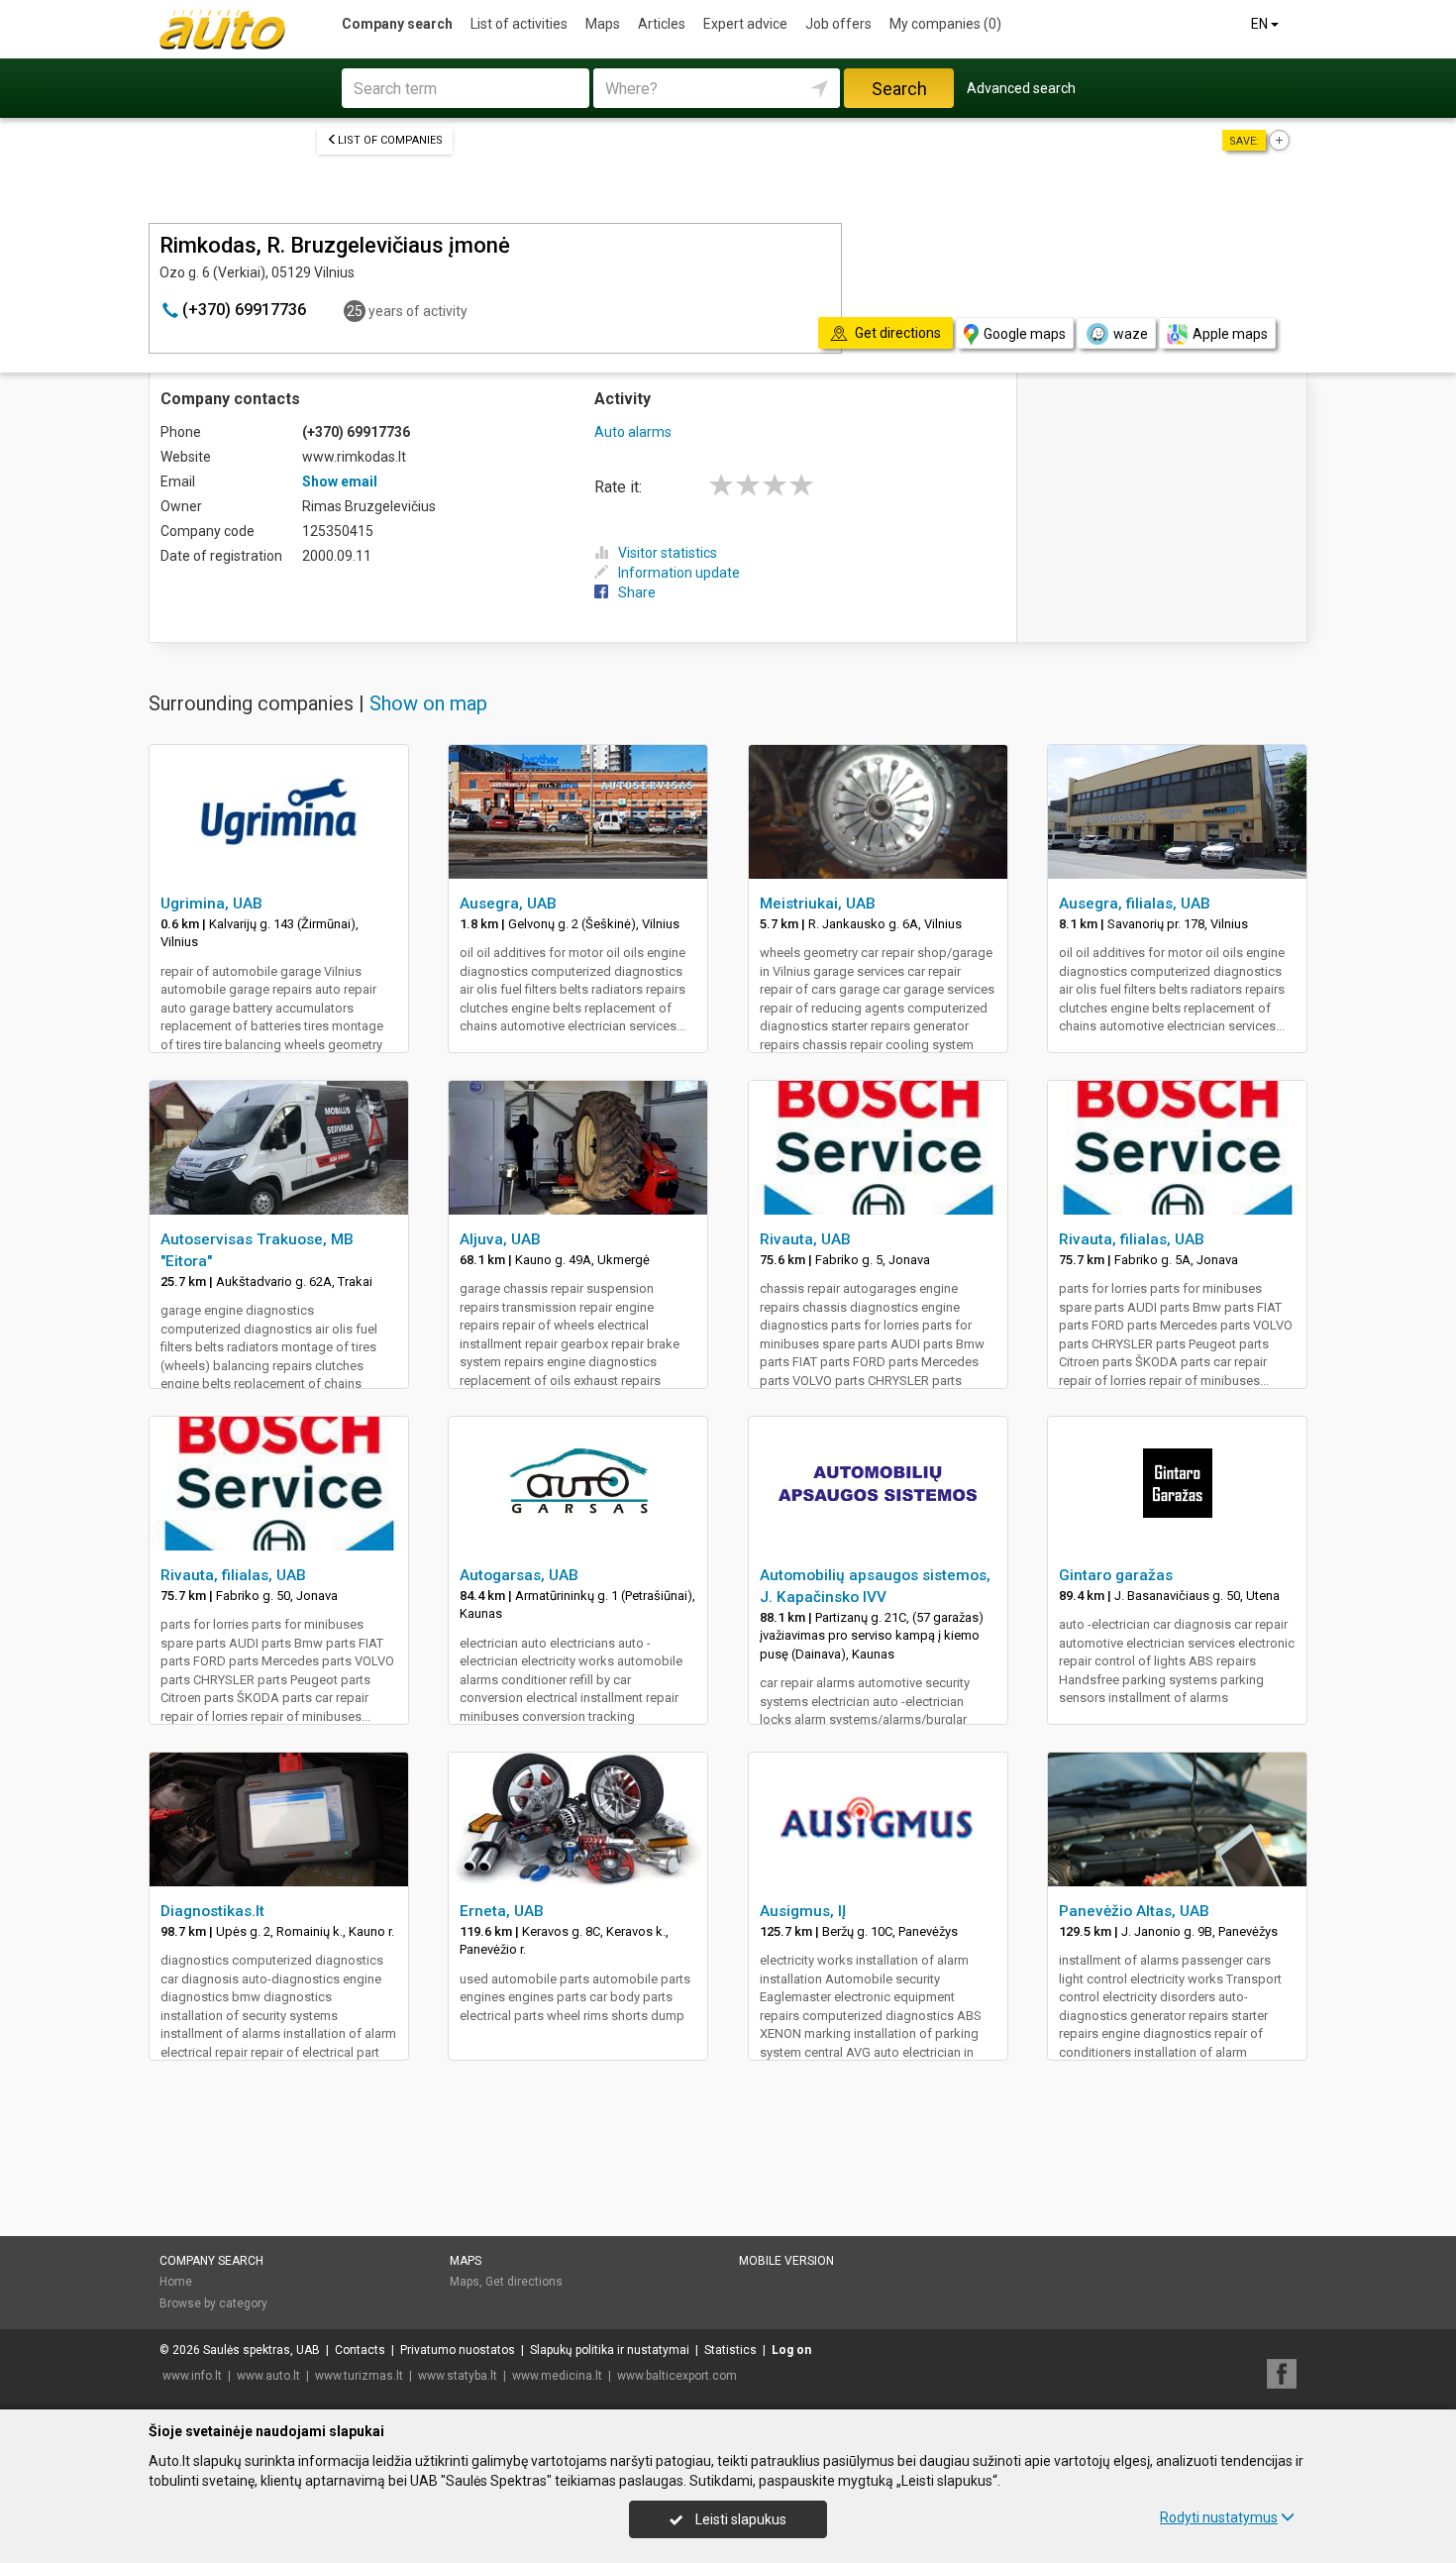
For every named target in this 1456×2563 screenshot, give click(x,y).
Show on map (428, 703)
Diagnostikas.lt (212, 1911)
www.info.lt (192, 2376)
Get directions (524, 2282)
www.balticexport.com (677, 2376)
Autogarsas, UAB (519, 1575)
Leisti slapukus (739, 2519)
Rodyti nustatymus (1219, 2517)
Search (899, 89)
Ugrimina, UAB (211, 904)
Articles (662, 24)
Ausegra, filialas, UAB (1135, 904)
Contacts (360, 2350)
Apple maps (1230, 334)
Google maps (1025, 334)
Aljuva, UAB (500, 1239)
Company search (397, 24)
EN (1261, 24)
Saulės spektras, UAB (261, 2350)
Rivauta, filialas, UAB (1132, 1239)
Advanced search (1021, 88)
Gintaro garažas (1116, 1575)
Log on (791, 2350)
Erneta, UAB (502, 1911)
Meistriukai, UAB (818, 904)
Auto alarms (633, 432)
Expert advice (745, 24)
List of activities (519, 24)
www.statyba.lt (458, 2376)
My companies (945, 24)
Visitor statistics (668, 553)
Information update (679, 573)
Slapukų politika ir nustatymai (610, 2350)
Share (637, 592)
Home (176, 2282)
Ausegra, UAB (508, 904)
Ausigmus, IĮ (803, 1911)
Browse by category (213, 2303)
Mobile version (786, 2261)
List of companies (390, 140)
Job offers (838, 24)
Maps (603, 24)
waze (1131, 334)
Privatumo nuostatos (458, 2350)
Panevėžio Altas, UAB (1134, 1911)
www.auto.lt (268, 2376)
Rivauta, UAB (805, 1239)
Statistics (730, 2350)
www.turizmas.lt (359, 2376)
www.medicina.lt (557, 2376)
